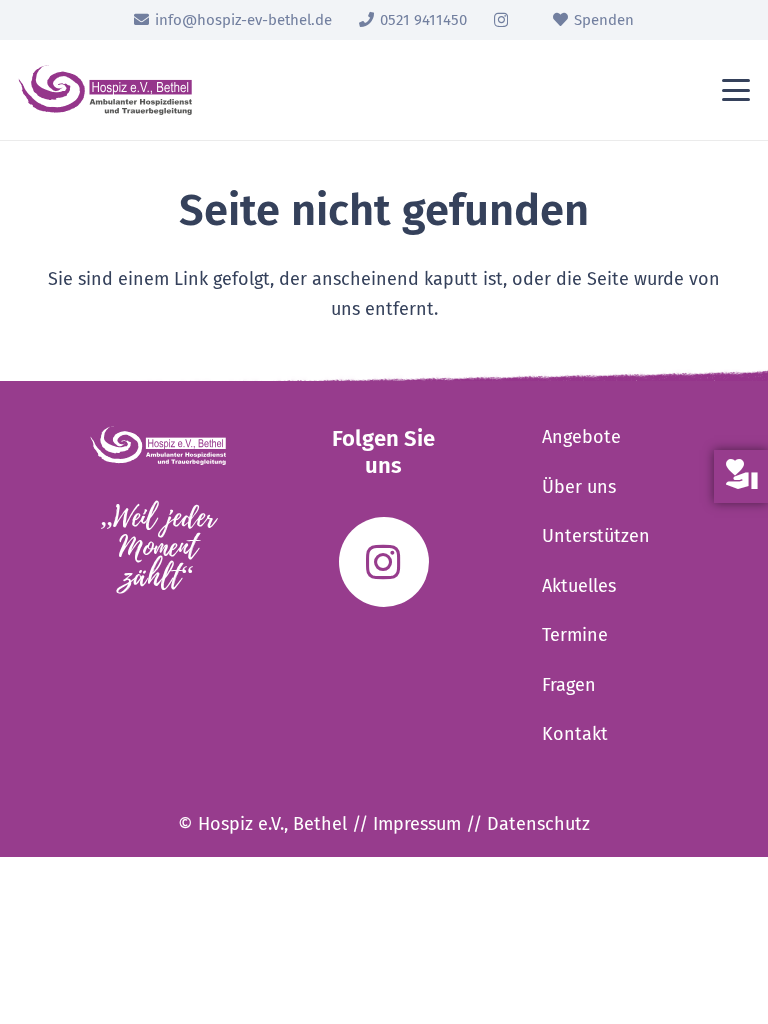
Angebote (581, 437)
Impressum (417, 824)
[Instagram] (501, 20)
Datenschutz (538, 824)
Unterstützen (596, 536)
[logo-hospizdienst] (105, 90)
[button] (736, 90)
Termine (575, 635)
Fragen (569, 685)
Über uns (579, 487)
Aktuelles (579, 586)
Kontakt (575, 734)
